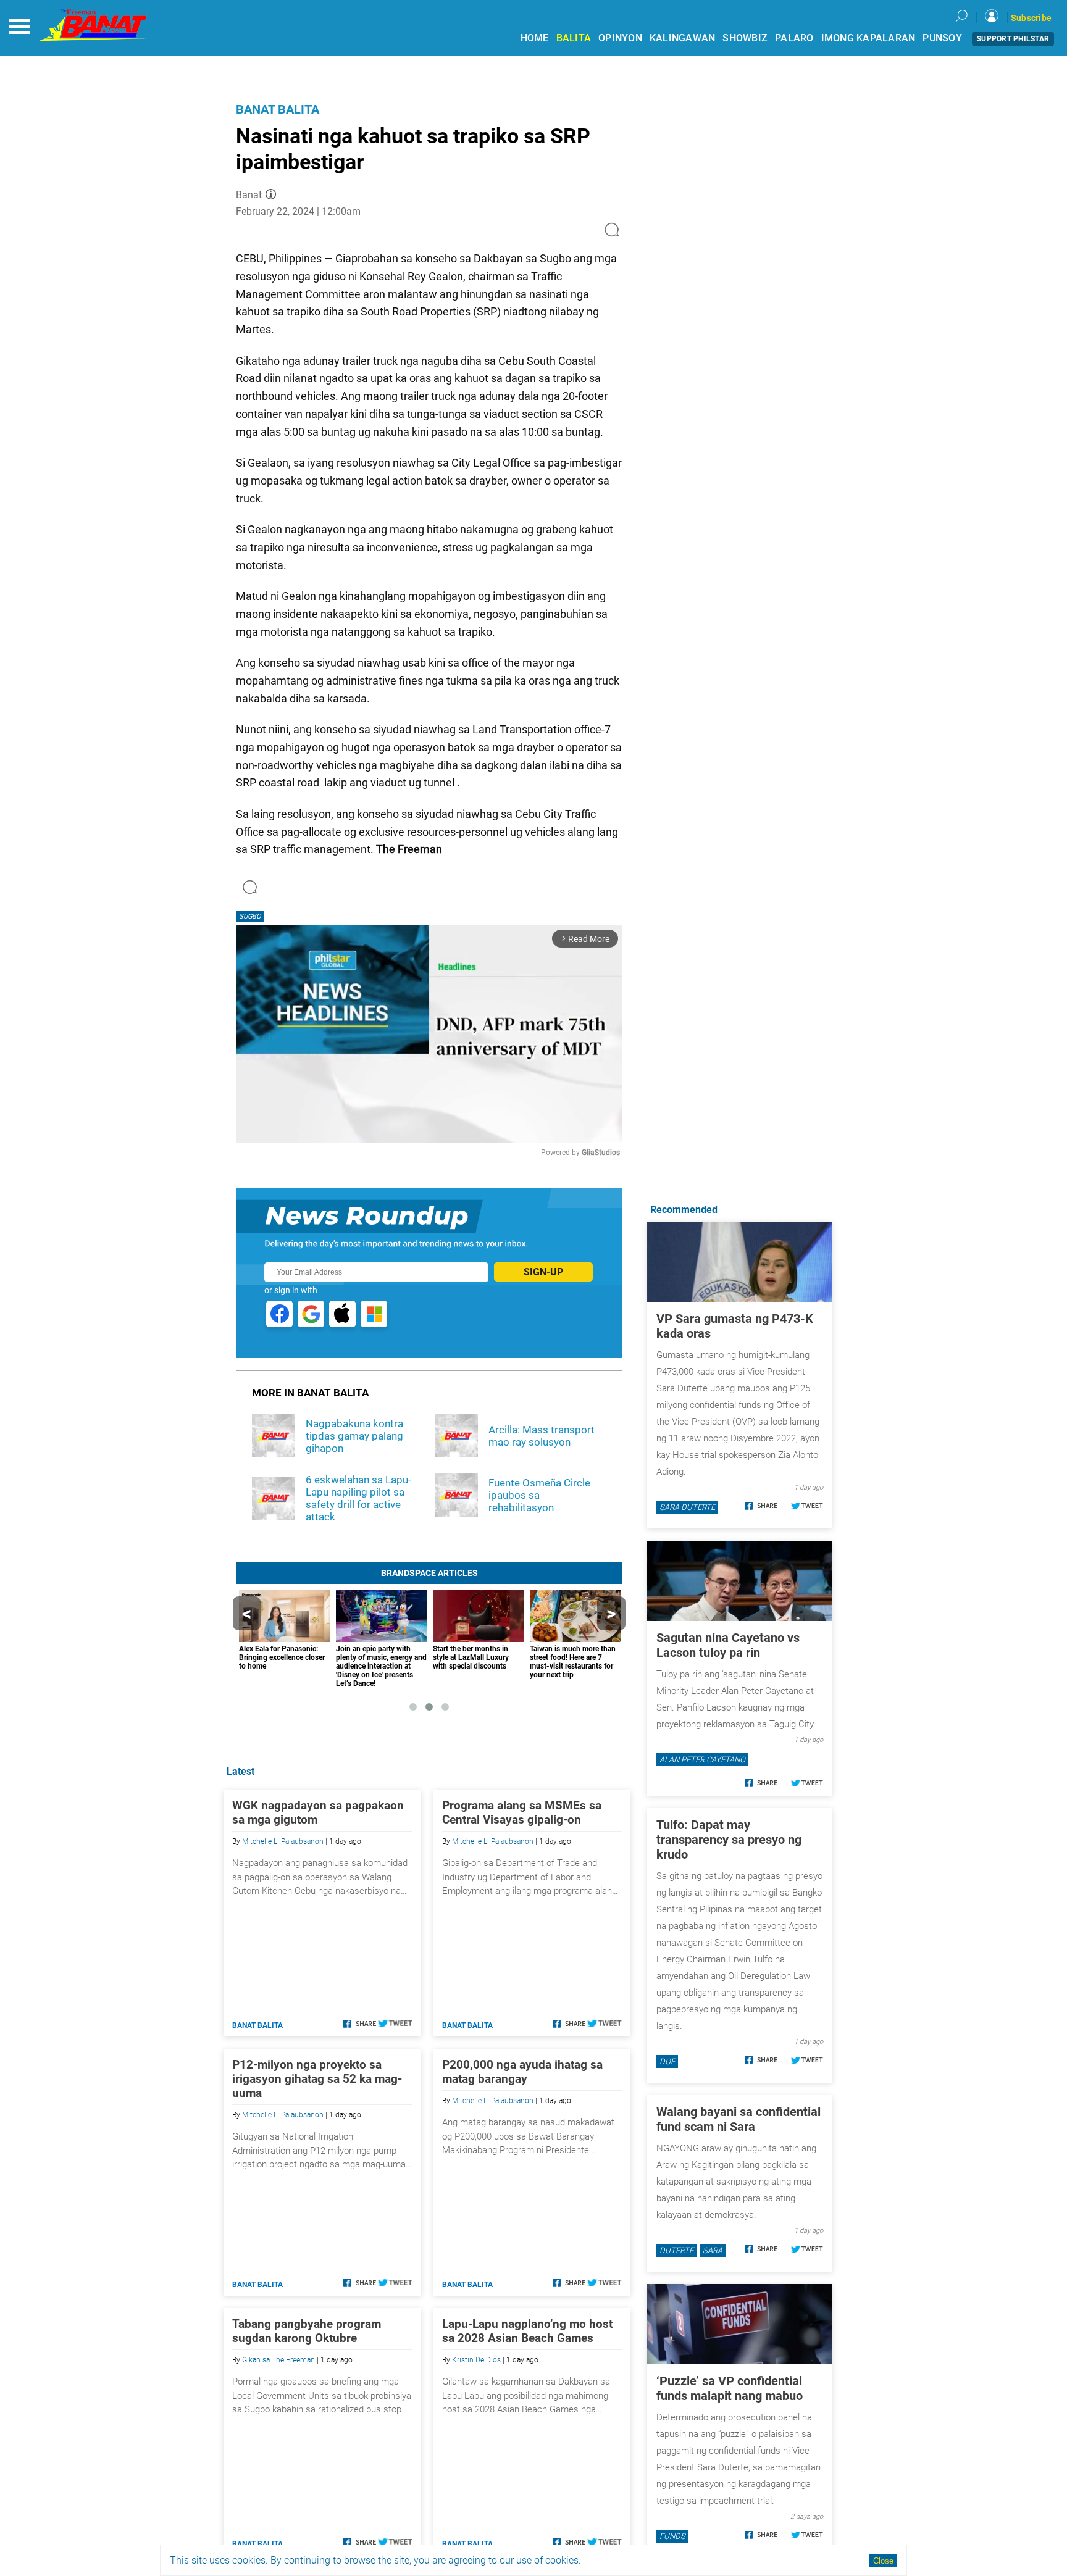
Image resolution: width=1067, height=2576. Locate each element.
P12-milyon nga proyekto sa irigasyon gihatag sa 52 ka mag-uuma (317, 2079)
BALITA (574, 38)
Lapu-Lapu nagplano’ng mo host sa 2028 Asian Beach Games (527, 2331)
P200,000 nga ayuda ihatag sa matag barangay (522, 2072)
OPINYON (620, 38)
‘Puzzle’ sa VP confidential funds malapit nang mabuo (730, 2388)
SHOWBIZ (745, 38)
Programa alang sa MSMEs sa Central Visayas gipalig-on (522, 1812)
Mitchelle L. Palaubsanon (283, 1841)
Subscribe (1031, 18)
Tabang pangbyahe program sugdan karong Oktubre (307, 2331)
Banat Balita (278, 109)
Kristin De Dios (476, 2360)
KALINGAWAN (683, 38)
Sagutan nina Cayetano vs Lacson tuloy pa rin (728, 1645)
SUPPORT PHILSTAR (1013, 39)
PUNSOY (942, 38)
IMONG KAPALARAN (868, 38)
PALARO (794, 38)
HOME (535, 38)
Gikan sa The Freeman (278, 2360)
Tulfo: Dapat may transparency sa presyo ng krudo (729, 1840)
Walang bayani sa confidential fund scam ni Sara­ (739, 2119)
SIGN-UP (543, 1272)
